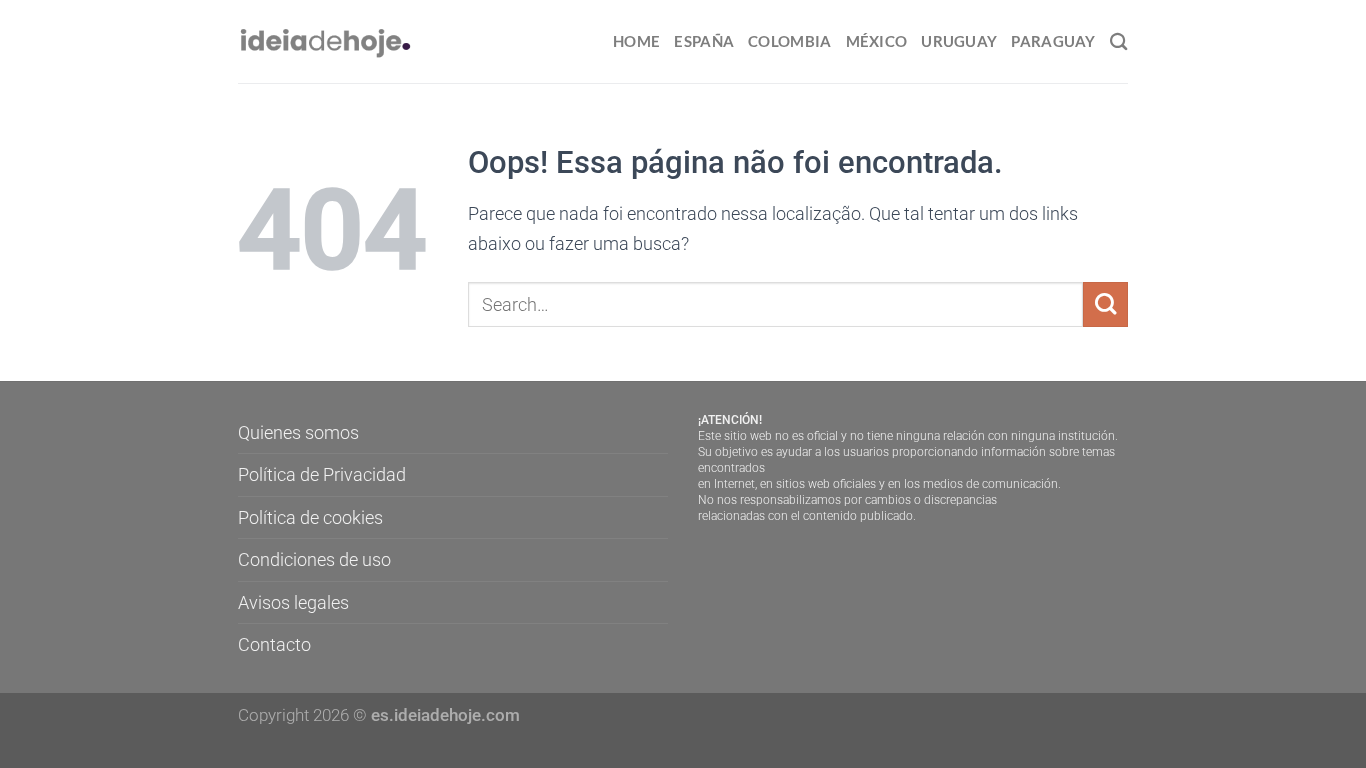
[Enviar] (1105, 304)
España (704, 41)
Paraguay (1053, 41)
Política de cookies (310, 517)
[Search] (1119, 41)
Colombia (789, 41)
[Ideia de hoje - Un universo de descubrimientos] (326, 41)
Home (636, 41)
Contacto (274, 644)
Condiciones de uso (314, 559)
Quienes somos (298, 432)
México (877, 41)
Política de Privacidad (322, 474)
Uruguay (959, 41)
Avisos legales (293, 602)
